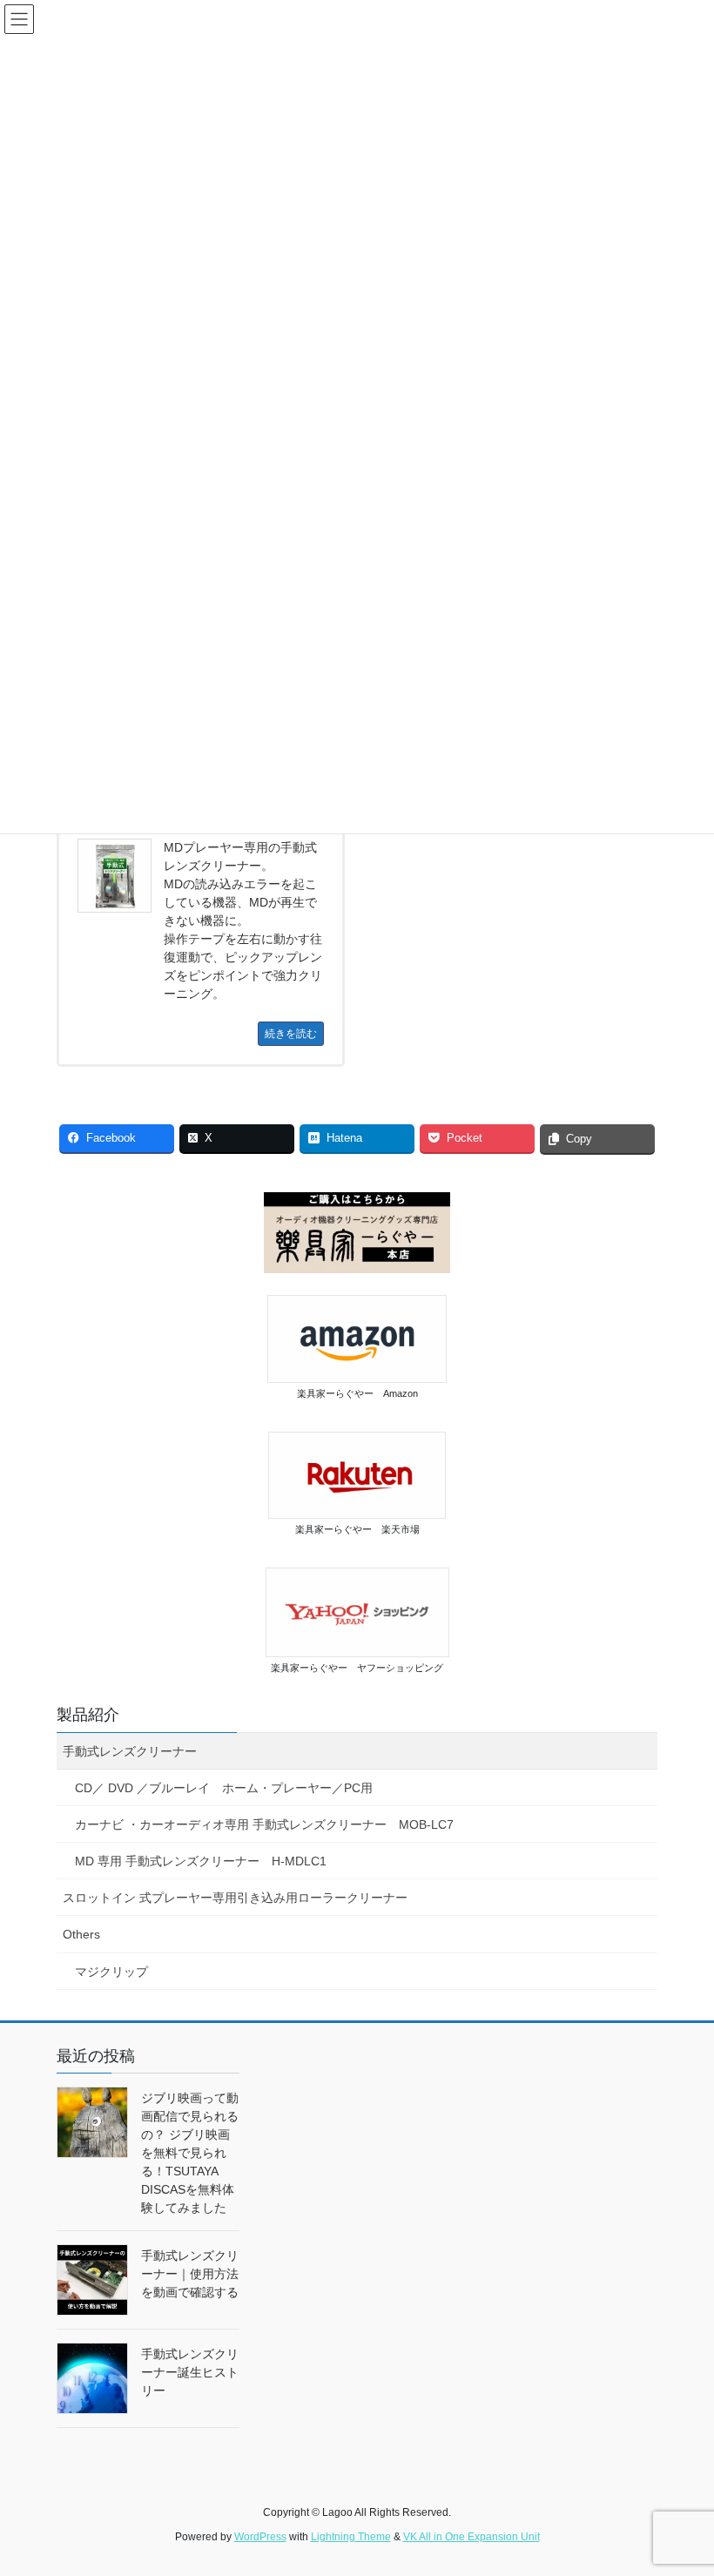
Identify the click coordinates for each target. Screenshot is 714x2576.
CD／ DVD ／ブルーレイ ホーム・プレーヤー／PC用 (224, 1788)
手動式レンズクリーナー (130, 1751)
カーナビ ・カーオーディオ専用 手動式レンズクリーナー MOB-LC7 (264, 1824)
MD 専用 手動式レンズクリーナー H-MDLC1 (201, 1861)
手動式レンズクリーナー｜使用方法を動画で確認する (190, 2274)
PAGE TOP (681, 2483)
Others (81, 1934)
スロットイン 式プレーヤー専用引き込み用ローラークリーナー (235, 1898)
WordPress (260, 2537)
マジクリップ (111, 1972)
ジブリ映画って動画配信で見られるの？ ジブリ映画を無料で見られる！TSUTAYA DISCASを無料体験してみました (190, 2153)
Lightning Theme (351, 2537)
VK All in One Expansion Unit (472, 2537)
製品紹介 (88, 1715)
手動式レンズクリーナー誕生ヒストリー (190, 2372)
